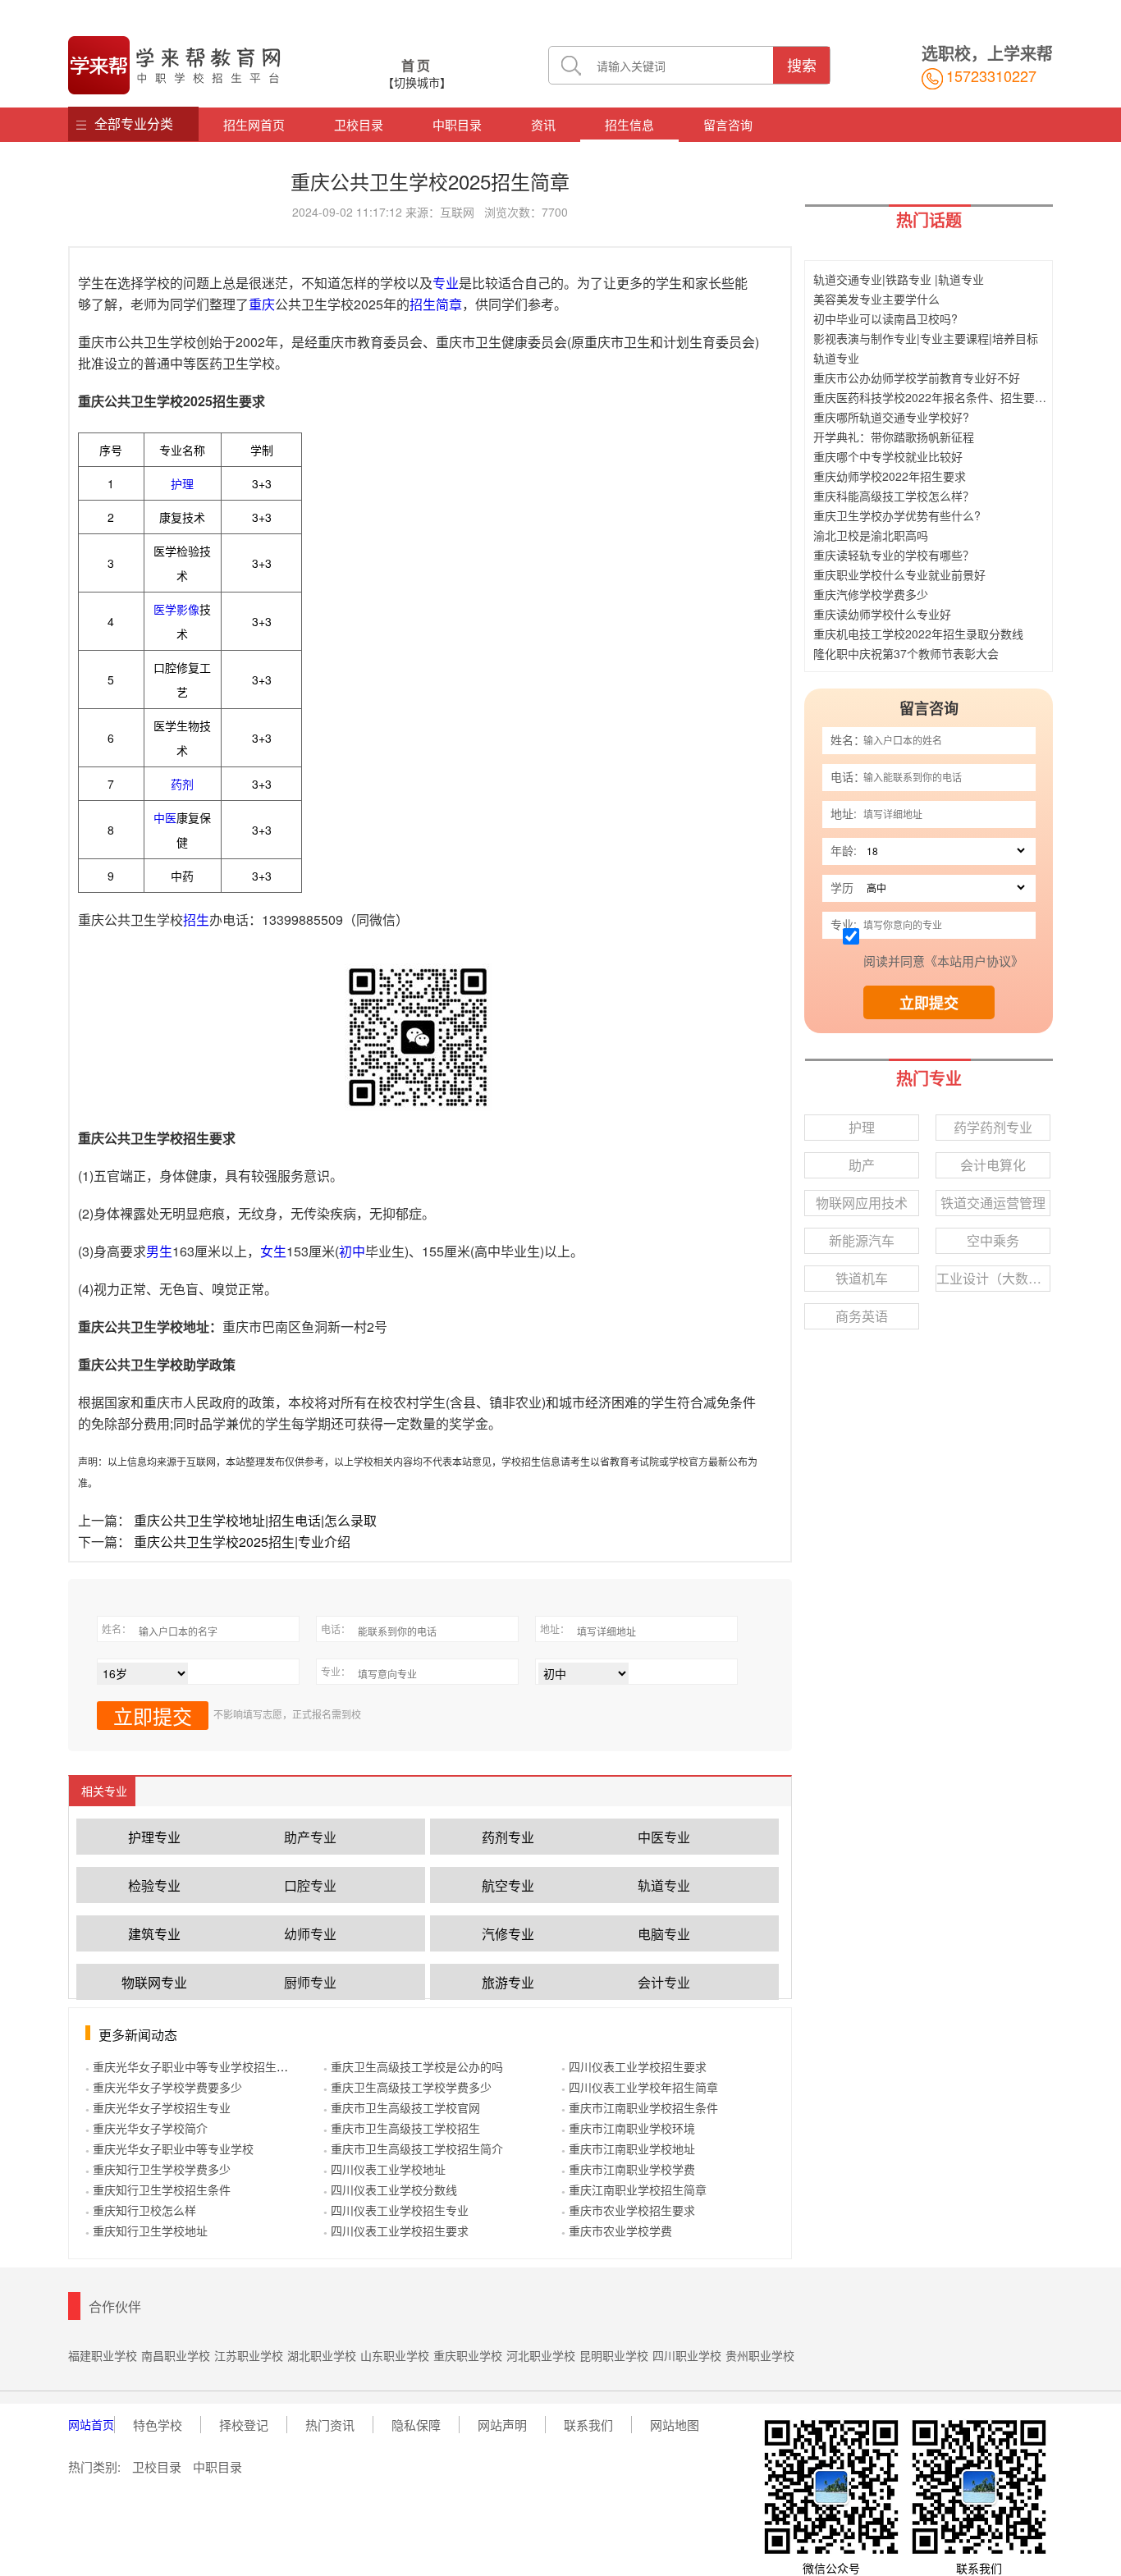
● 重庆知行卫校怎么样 (141, 2210)
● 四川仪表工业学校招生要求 (396, 2231)
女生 (273, 1251)
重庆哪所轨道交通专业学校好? (891, 417)
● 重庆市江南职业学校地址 (628, 2148)
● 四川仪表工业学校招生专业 (396, 2210)
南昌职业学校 (176, 2355)
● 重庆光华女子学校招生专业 (158, 2107)
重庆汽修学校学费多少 (871, 594)
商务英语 (862, 1316)
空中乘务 (993, 1240)
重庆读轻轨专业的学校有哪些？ (894, 555)
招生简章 (436, 304)
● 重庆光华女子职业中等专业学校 (169, 2148)
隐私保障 (416, 2425)
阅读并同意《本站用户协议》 (943, 961)
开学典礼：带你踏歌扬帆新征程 (894, 437)
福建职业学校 (103, 2355)
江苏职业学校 (249, 2355)
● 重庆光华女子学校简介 (146, 2128)
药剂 (182, 784)
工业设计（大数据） (993, 1278)
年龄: (844, 850)
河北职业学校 (541, 2355)
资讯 (543, 124)
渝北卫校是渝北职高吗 (871, 535)
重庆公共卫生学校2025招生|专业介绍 (242, 1542)
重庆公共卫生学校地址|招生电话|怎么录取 (255, 1520)
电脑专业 (664, 1934)
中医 (165, 817)
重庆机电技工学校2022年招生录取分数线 (918, 634)
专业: (844, 924)
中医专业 (664, 1837)
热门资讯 (330, 2425)
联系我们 (588, 2425)
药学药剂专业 (993, 1127)
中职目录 (457, 124)
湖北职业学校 (322, 2355)
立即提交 (929, 1003)
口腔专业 (310, 1885)
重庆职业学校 (468, 2355)
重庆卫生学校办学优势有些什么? (897, 515)
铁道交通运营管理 (993, 1203)
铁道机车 (862, 1278)
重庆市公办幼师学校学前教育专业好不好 (917, 377)
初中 (352, 1251)
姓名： (848, 739)
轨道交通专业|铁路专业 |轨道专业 (899, 279)
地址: (844, 813)
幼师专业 (310, 1934)
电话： (848, 776)
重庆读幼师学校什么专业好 (882, 614)
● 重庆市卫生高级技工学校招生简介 (413, 2148)
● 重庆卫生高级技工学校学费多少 (407, 2087)
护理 (182, 483)
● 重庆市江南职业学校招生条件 (640, 2107)
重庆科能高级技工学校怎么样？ (894, 496)
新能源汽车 (862, 1240)
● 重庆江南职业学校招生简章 (634, 2189)
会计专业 (664, 1982)
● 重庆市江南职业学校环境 (628, 2128)
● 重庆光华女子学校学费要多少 (164, 2087)
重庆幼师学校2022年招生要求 (890, 476)
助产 (862, 1165)
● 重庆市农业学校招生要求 (628, 2210)
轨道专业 (664, 1885)
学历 (842, 887)
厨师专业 (310, 1982)
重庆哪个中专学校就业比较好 (888, 456)
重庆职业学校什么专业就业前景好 (899, 574)
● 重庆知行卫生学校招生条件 (158, 2189)
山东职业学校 (395, 2355)
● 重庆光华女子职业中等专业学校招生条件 (192, 2066)
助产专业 (310, 1837)
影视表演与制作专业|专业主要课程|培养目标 (926, 338)
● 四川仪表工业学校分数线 (390, 2189)
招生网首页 (254, 124)
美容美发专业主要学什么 (876, 299)
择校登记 (244, 2425)
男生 (159, 1251)
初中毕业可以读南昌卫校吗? (885, 318)
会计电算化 (993, 1165)
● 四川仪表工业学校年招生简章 (640, 2087)
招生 (196, 920)
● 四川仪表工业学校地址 (384, 2169)
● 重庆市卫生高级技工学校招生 (402, 2128)
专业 (446, 283)
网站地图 (675, 2425)
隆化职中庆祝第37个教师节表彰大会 (906, 653)
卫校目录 (359, 124)
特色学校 (158, 2425)
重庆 (262, 304)
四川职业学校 (687, 2355)
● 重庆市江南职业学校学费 (628, 2169)
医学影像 (176, 609)
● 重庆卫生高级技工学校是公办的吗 (413, 2066)
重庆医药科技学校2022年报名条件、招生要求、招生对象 (959, 397)
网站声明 (502, 2425)
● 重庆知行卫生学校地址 (146, 2231)
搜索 (802, 65)
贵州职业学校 (760, 2355)
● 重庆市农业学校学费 (617, 2231)
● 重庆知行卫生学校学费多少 (158, 2169)
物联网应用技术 (862, 1203)
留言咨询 (728, 124)
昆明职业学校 (614, 2355)
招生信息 (629, 124)
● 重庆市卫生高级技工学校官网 (402, 2107)
